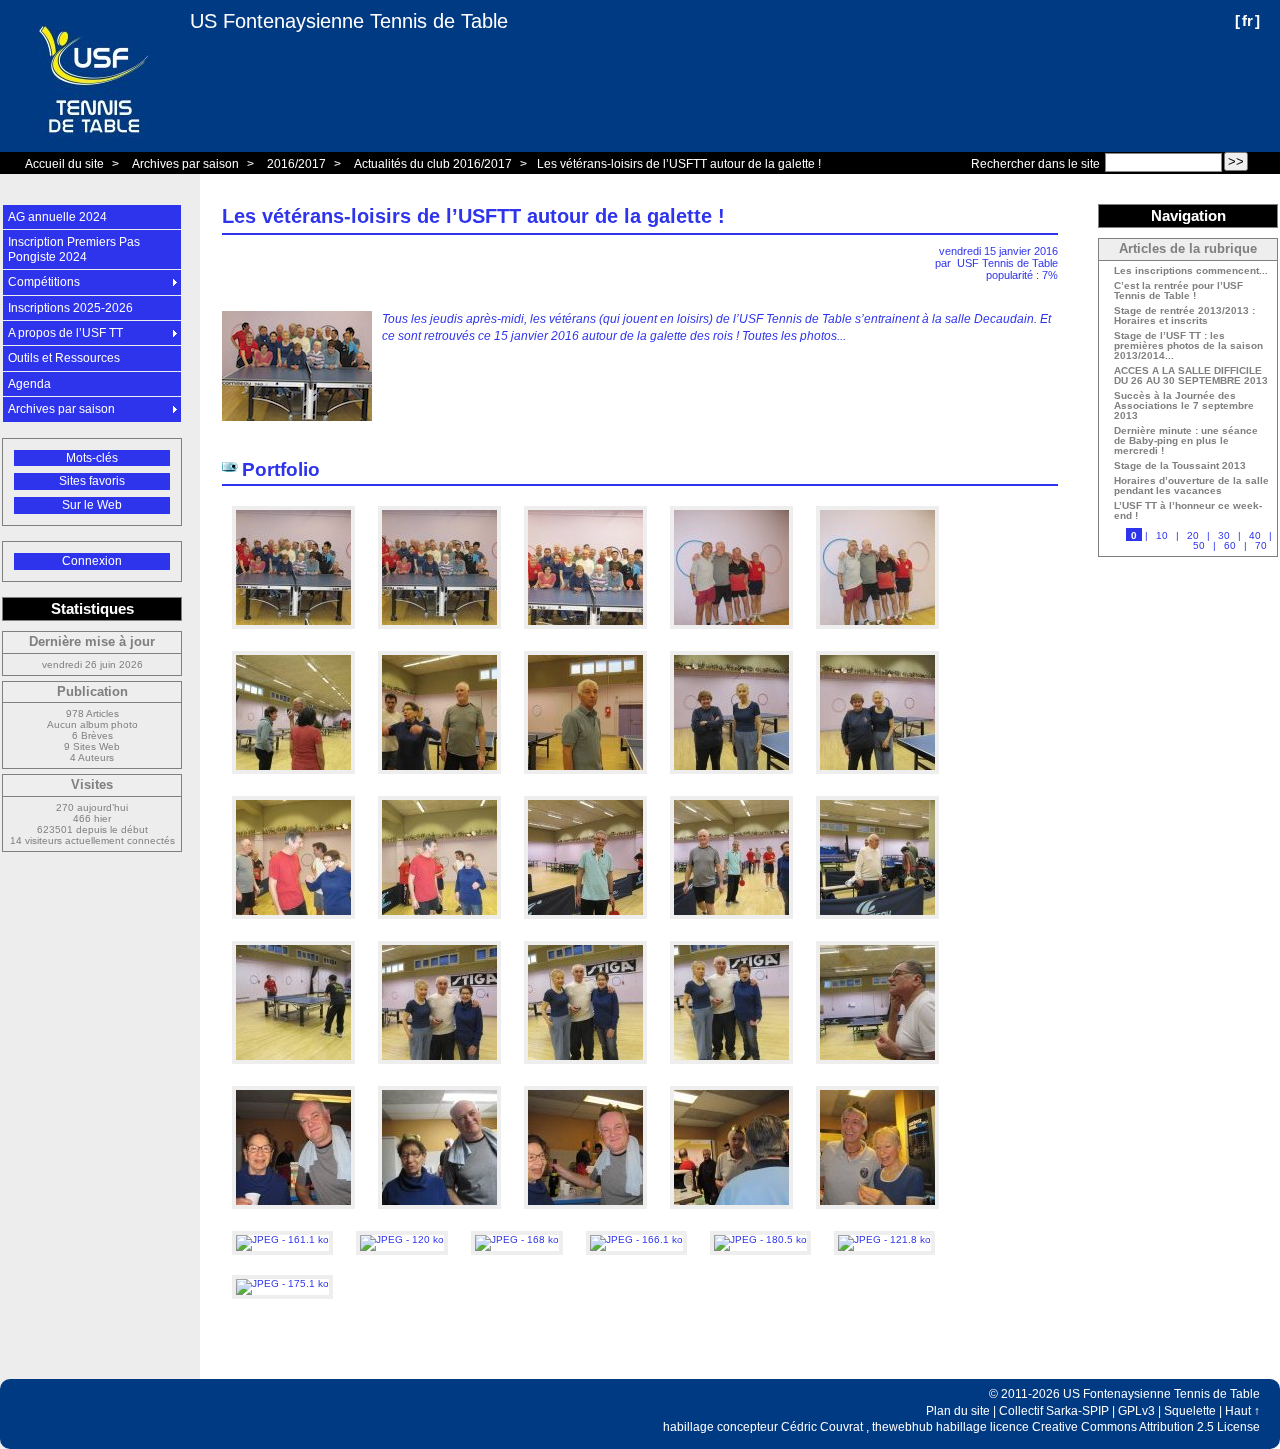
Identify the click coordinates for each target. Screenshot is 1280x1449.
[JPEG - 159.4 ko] (295, 635)
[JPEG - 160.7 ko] (587, 635)
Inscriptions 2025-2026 (70, 308)
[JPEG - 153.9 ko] (441, 925)
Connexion (92, 561)
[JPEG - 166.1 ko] (638, 1239)
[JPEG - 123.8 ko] (877, 635)
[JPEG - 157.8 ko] (877, 1215)
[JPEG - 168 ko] (518, 1239)
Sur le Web (92, 505)
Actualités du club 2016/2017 (433, 164)
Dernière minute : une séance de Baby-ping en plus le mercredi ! (1186, 441)
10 (1162, 535)
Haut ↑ (1242, 1411)
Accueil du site (64, 164)
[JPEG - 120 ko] (403, 1239)
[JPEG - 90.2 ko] (733, 635)
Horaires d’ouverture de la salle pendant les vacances (1191, 486)
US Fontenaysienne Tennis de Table (349, 21)
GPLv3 (1136, 1411)
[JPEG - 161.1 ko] (284, 1239)
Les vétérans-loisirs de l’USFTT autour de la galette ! (679, 164)
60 (1230, 545)
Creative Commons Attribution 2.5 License (1146, 1427)
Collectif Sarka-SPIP (1054, 1411)
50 (1199, 545)
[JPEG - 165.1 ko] (587, 1070)
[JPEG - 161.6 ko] (441, 1070)
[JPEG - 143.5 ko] (587, 1215)
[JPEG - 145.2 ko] (877, 780)
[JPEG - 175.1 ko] (282, 1283)
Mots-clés (92, 458)
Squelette (1190, 1411)
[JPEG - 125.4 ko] (587, 780)
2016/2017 (296, 164)
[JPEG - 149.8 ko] (295, 1070)
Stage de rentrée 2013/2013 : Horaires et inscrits (1184, 316)
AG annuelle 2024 (57, 217)
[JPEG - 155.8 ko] (733, 925)
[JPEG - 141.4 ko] (441, 1215)
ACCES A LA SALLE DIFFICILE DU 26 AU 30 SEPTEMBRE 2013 (1191, 376)
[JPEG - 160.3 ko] (295, 1215)
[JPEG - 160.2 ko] (441, 635)
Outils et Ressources (64, 358)
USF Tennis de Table (1007, 263)
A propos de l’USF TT (65, 333)
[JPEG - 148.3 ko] (733, 780)
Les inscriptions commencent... (1191, 271)
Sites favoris (92, 481)
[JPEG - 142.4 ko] (441, 780)
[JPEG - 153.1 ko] (587, 925)
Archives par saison (185, 164)
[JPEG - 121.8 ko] (884, 1239)
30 (1224, 535)
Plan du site (958, 1411)
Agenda (29, 384)
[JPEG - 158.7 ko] (295, 780)
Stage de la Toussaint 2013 (1180, 466)
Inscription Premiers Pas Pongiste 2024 (74, 249)
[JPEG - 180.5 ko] (762, 1239)
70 (1261, 545)
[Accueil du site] (95, 76)
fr (1247, 20)
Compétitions (44, 282)
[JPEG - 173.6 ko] (877, 925)
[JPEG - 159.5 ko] (733, 1070)
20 (1193, 535)
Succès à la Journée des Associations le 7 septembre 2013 (1184, 406)
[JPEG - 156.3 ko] (295, 925)
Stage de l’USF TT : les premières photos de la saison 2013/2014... (1188, 346)
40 (1255, 535)
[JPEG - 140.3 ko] (733, 1215)
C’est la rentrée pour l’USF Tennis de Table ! (1178, 291)
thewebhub (902, 1427)
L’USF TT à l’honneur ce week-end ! (1188, 511)
